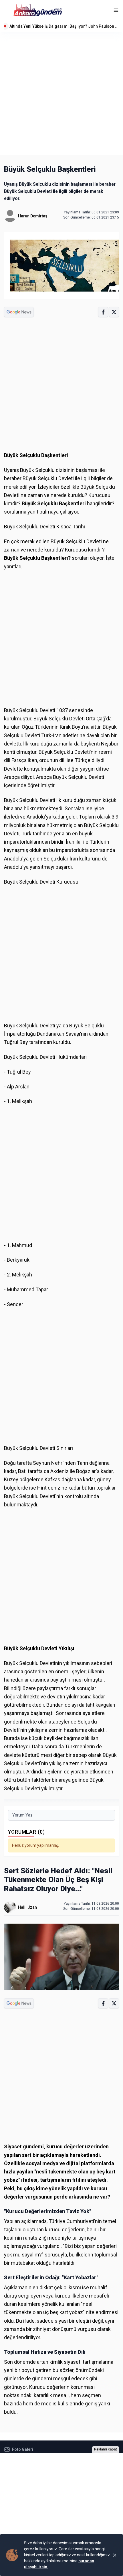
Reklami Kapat (106, 2449)
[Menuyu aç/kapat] (116, 10)
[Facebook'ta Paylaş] (103, 312)
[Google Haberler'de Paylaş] (19, 312)
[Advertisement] (61, 94)
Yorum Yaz (22, 1815)
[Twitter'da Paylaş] (114, 312)
